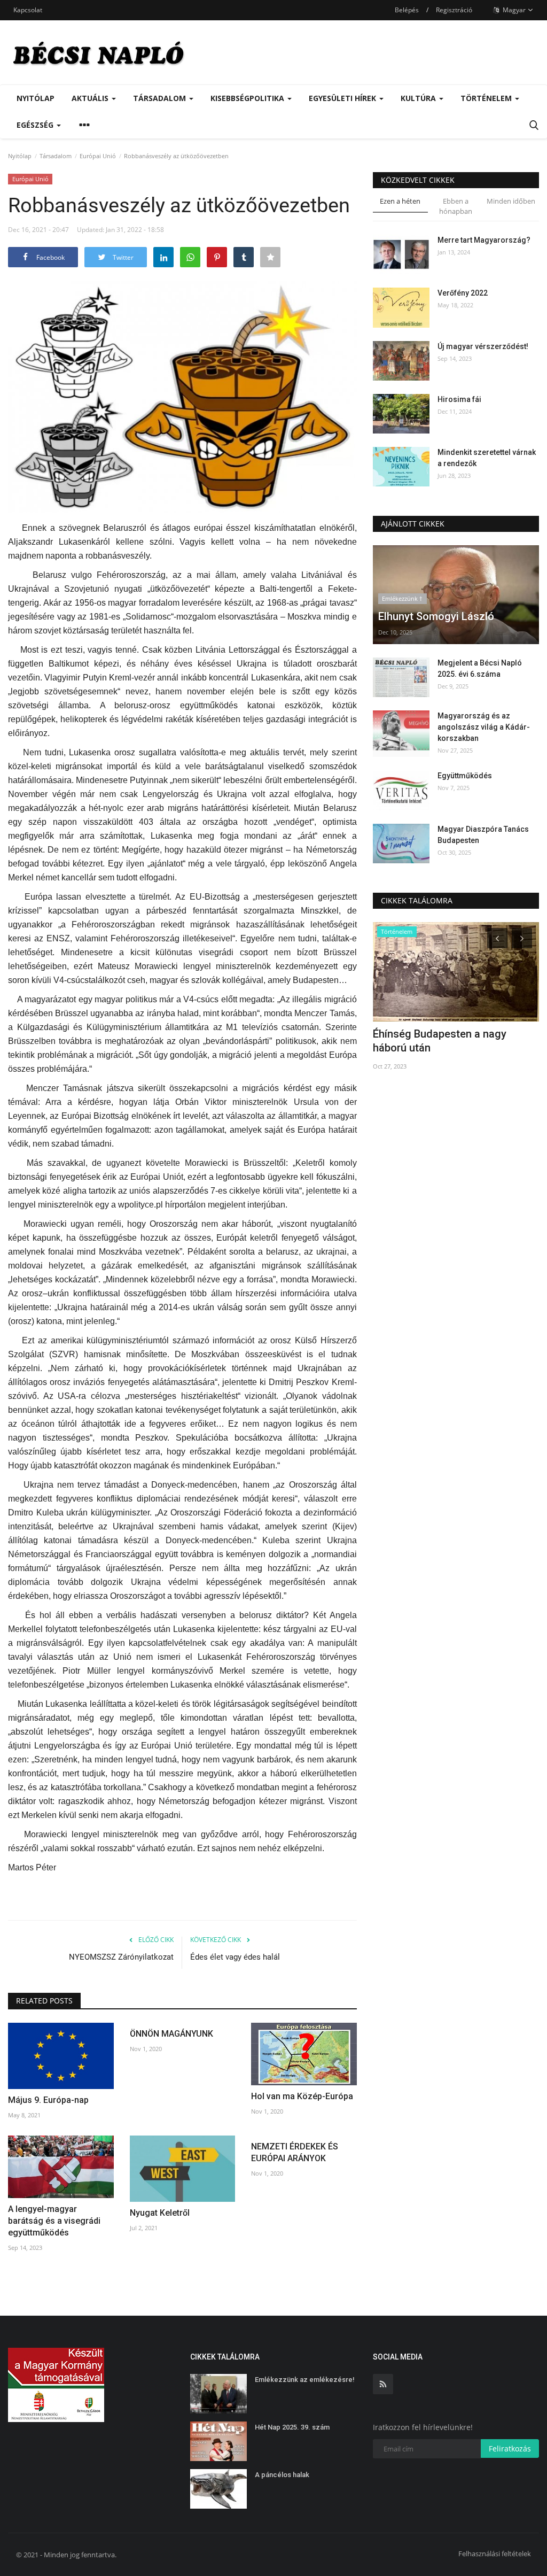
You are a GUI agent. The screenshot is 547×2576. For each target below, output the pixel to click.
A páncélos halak (282, 2475)
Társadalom (56, 156)
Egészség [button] (36, 125)
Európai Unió (98, 156)
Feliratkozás (510, 2449)
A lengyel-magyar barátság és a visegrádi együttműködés (54, 2221)
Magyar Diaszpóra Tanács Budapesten (483, 835)
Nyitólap (36, 98)
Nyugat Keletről (160, 2213)
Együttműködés (465, 776)
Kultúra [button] (419, 98)
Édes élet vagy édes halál (235, 1957)
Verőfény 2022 (463, 293)
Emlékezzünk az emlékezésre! (305, 2380)
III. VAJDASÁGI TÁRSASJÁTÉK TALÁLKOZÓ (448, 1041)
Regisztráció (454, 10)
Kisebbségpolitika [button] (248, 98)
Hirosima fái (459, 399)
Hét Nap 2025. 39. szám (292, 2427)
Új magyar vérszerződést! (483, 346)
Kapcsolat (28, 10)
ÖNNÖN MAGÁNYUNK (171, 2034)
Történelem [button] (487, 98)
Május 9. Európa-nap (48, 2100)
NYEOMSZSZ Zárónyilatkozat (121, 1957)
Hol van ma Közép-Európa (302, 2096)
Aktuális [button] (91, 98)
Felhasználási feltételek (495, 2554)
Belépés (407, 10)
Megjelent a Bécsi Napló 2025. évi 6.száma (480, 668)
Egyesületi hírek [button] (343, 98)
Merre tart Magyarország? (484, 240)
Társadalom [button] (161, 98)
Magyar (513, 10)
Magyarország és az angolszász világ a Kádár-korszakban (484, 727)
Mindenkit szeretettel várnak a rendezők (487, 458)
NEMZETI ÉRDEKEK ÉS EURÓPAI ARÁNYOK (295, 2152)
